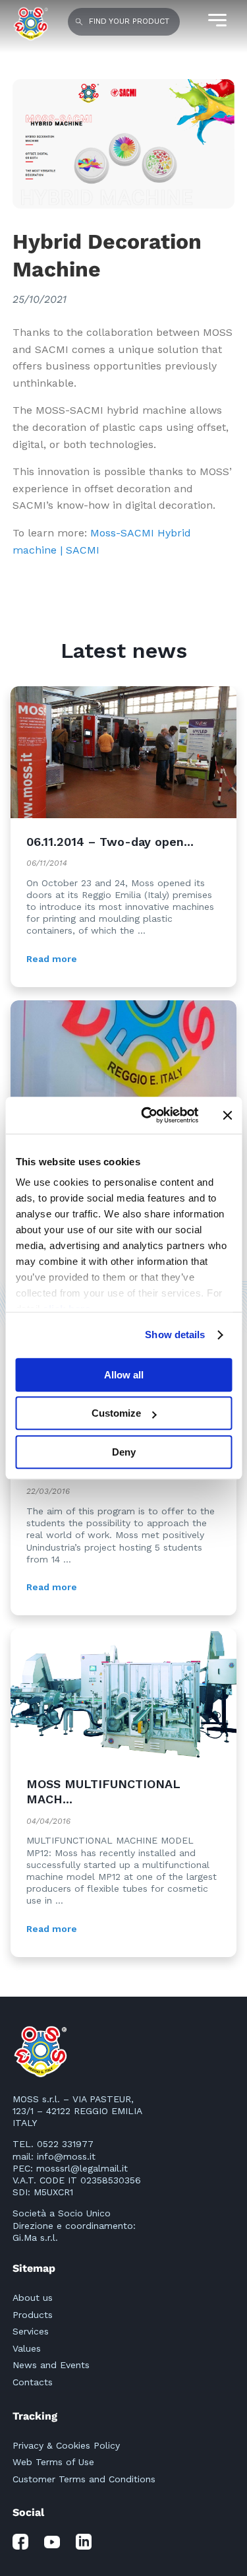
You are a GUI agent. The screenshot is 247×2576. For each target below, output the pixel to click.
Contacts (33, 2382)
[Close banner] (227, 1115)
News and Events (51, 2365)
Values (27, 2348)
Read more (52, 959)
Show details (175, 1335)
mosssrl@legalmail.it (82, 2168)
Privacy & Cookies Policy (66, 2445)
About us (33, 2298)
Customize (116, 1413)
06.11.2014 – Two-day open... (110, 842)
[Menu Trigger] (216, 20)
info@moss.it (66, 2156)
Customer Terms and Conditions (84, 2479)
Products (33, 2315)
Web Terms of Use (53, 2462)
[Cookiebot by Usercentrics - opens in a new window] (147, 1115)
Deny (124, 1452)
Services (31, 2331)
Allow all (124, 1375)
